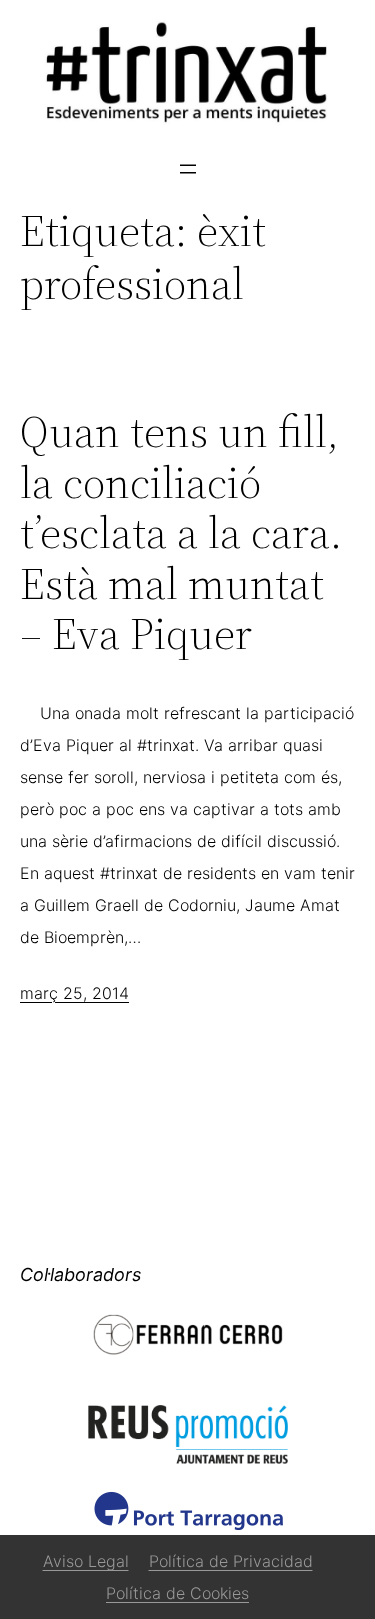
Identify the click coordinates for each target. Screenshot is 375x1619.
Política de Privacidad (231, 1561)
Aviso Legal (86, 1561)
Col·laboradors (80, 1274)
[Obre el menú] (188, 169)
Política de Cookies (177, 1593)
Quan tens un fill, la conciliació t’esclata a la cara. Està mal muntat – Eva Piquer (181, 533)
